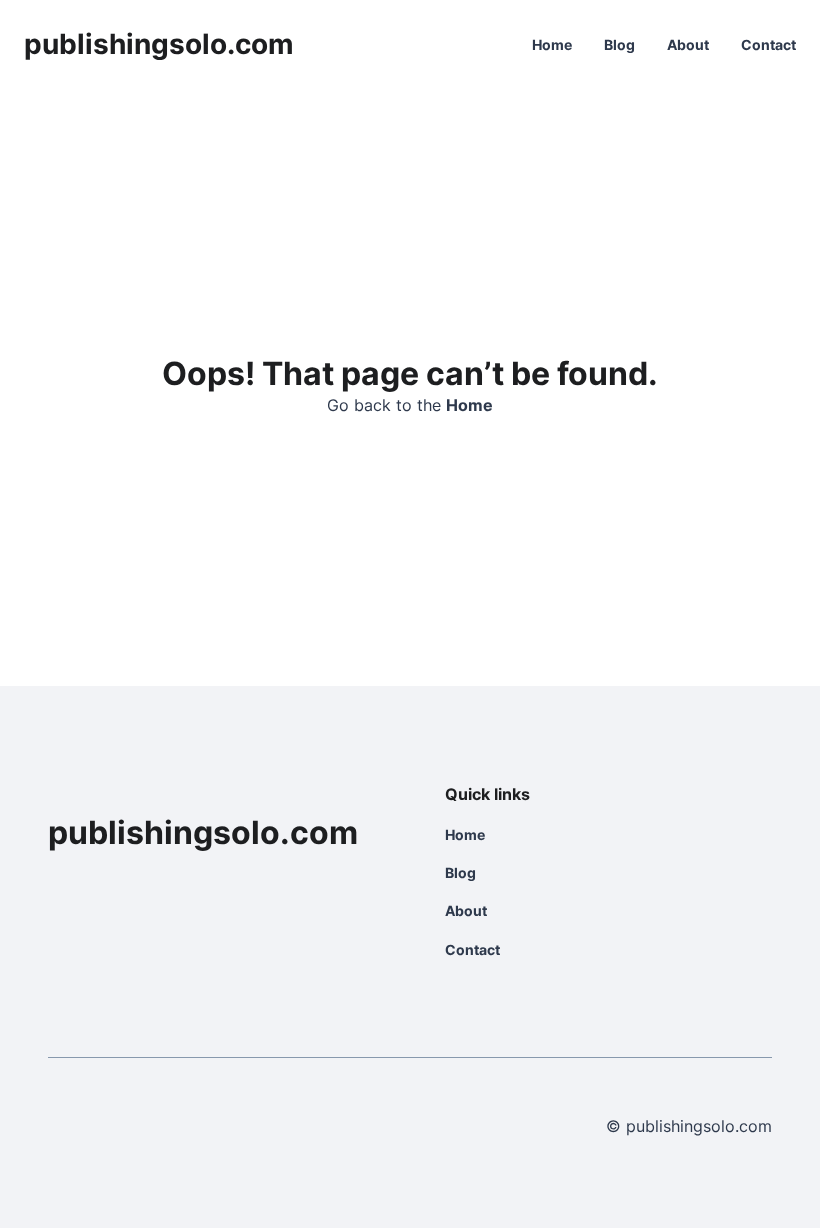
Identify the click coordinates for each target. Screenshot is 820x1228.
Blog (619, 44)
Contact (768, 44)
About (688, 44)
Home (552, 44)
